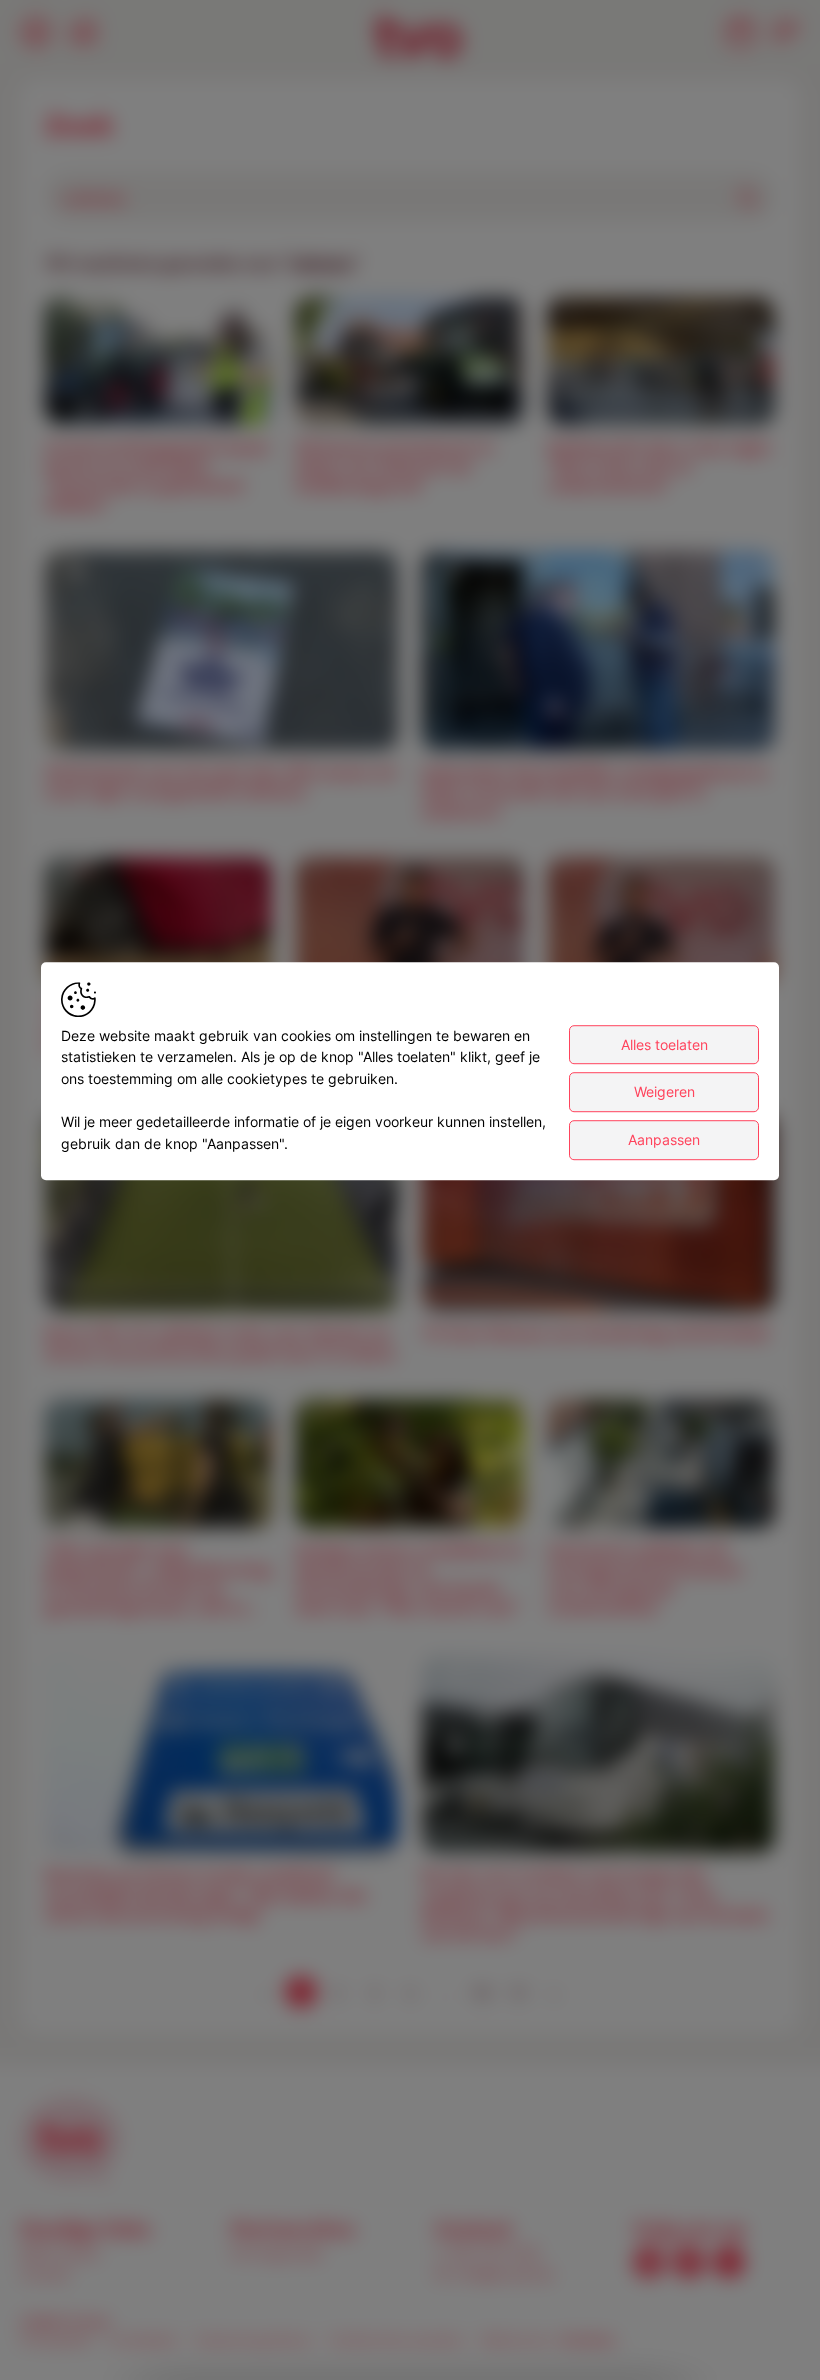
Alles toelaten (664, 1044)
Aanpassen (664, 1139)
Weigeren (664, 1092)
